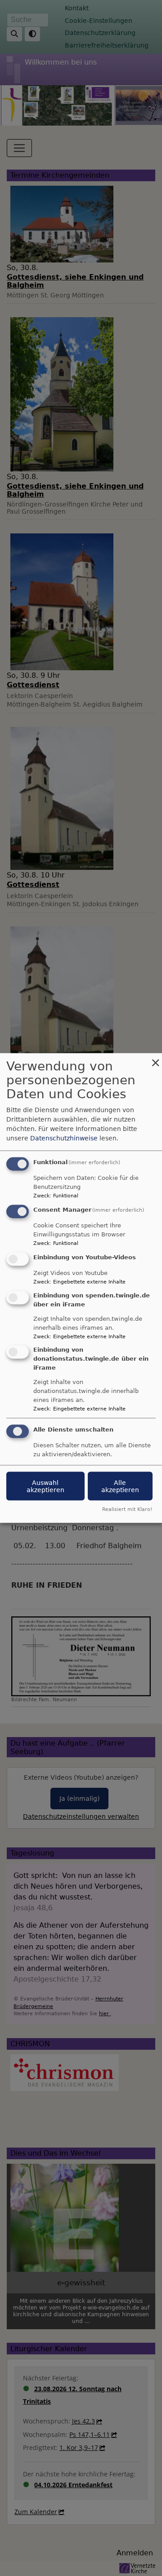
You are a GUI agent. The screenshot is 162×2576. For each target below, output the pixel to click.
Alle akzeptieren (120, 1486)
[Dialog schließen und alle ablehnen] (155, 1059)
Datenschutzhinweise (64, 1138)
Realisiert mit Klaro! (127, 1509)
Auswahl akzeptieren (45, 1486)
